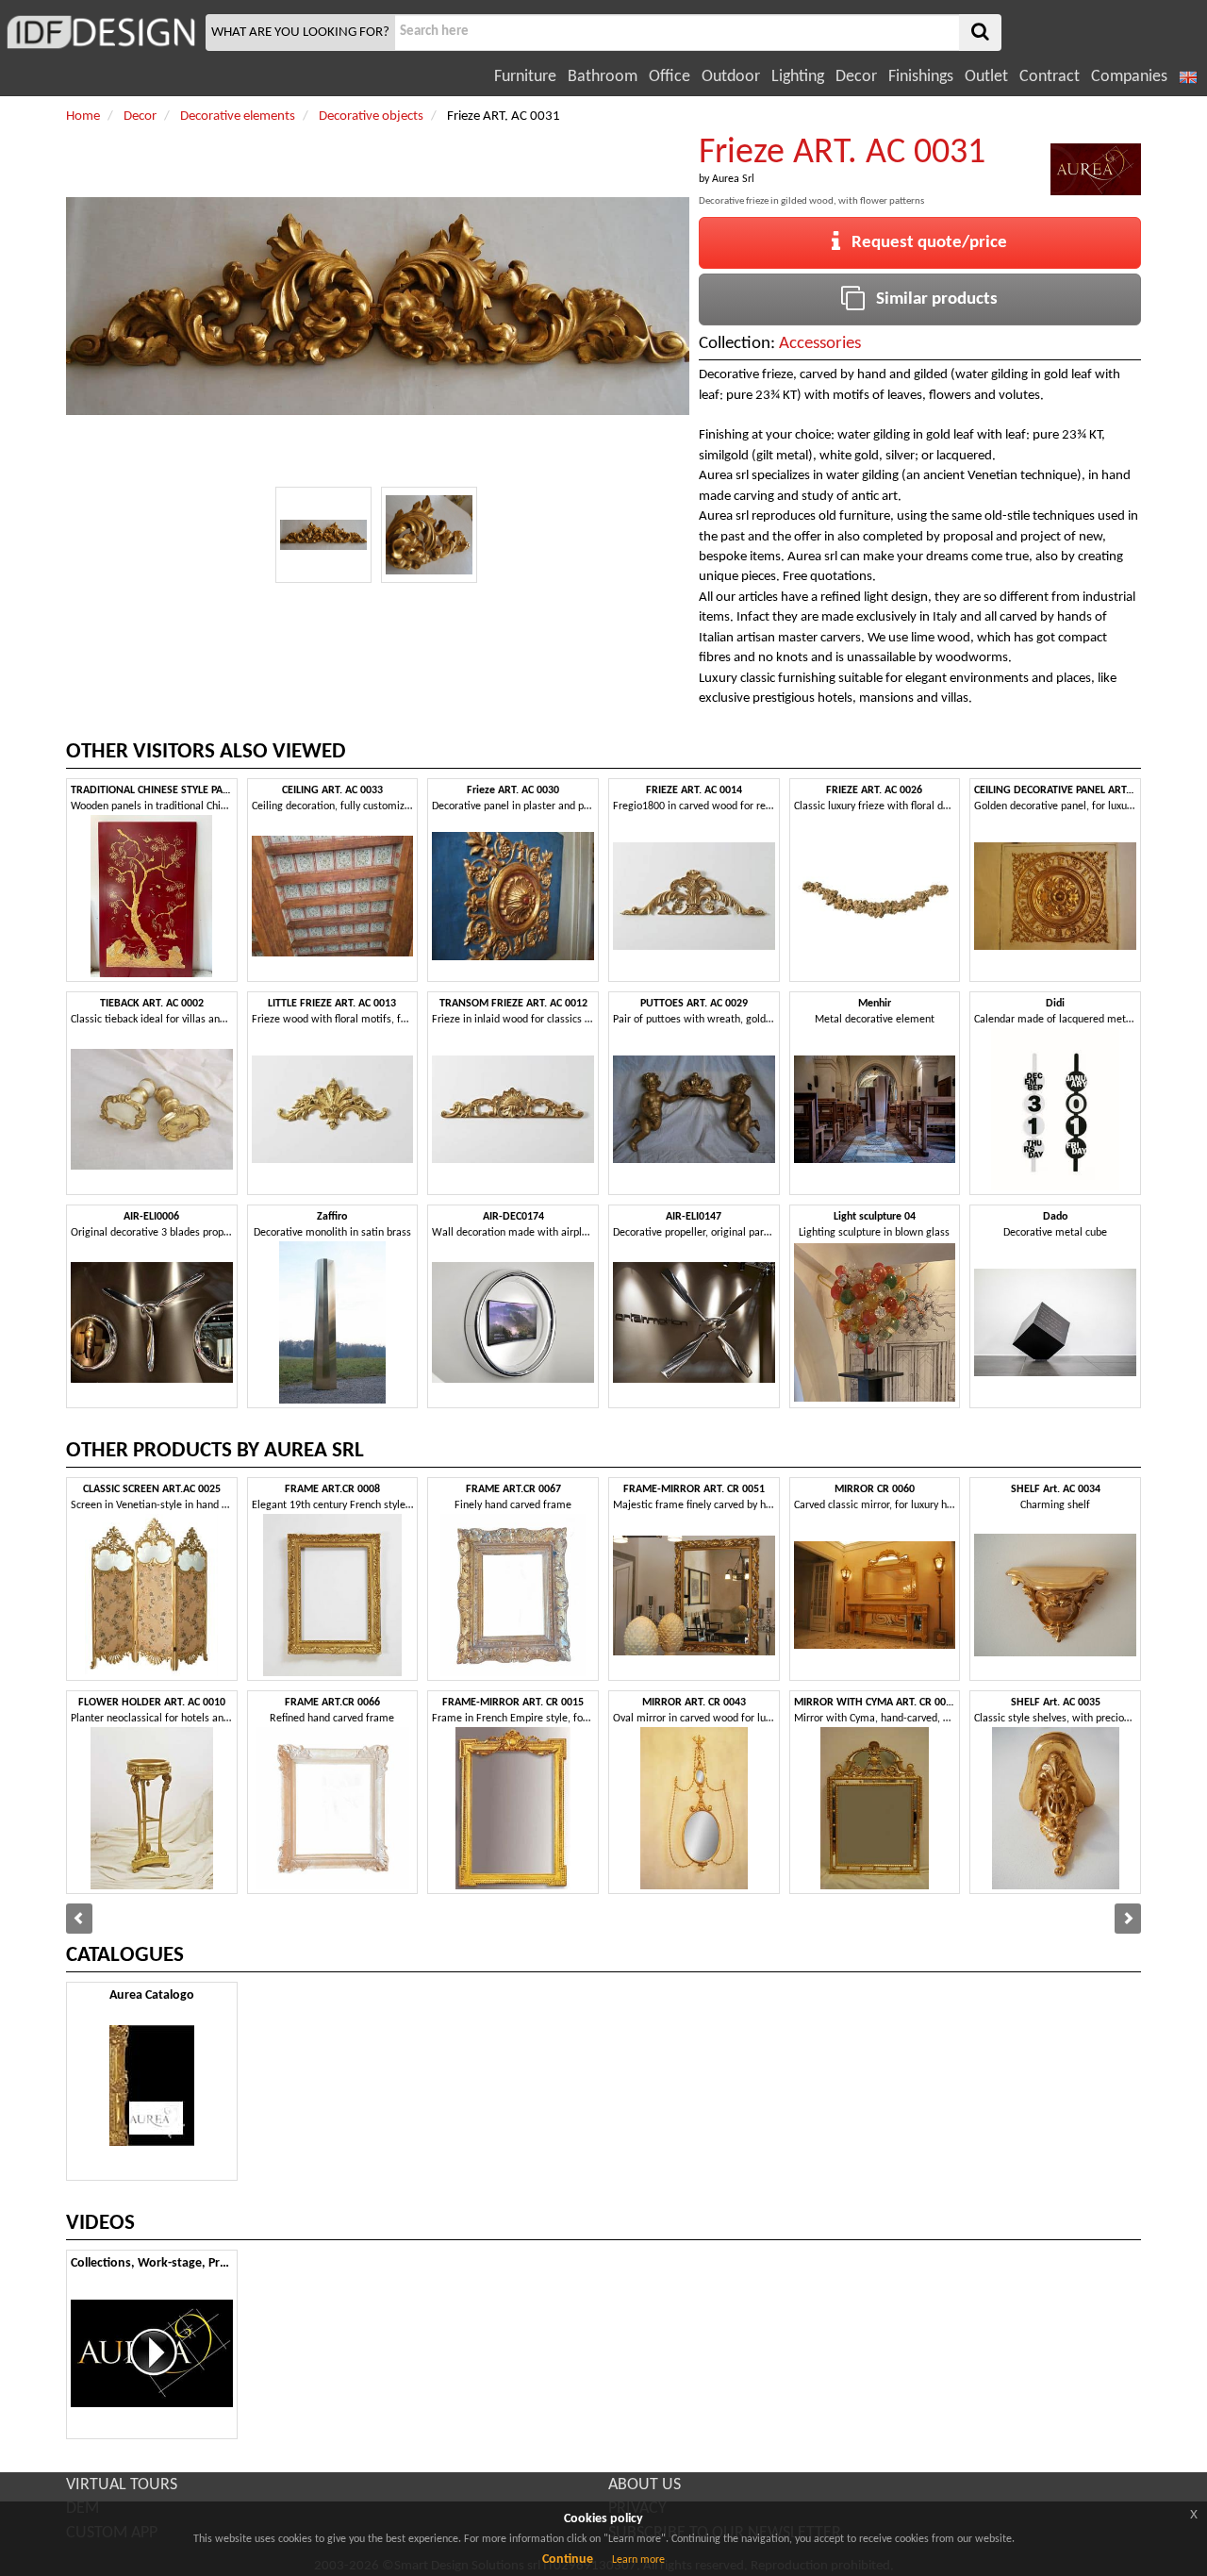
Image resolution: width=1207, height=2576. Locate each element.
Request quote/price (924, 243)
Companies (1129, 77)
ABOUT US (645, 2485)
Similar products (931, 299)
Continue (568, 2559)
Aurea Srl (733, 179)
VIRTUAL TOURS (122, 2485)
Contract (1050, 77)
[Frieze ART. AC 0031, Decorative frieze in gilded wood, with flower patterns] (323, 535)
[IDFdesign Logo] (100, 32)
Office (670, 77)
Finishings (921, 77)
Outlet (986, 77)
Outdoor (731, 77)
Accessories (820, 344)
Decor (856, 77)
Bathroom (603, 77)
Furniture (525, 77)
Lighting (798, 77)
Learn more (638, 2560)
